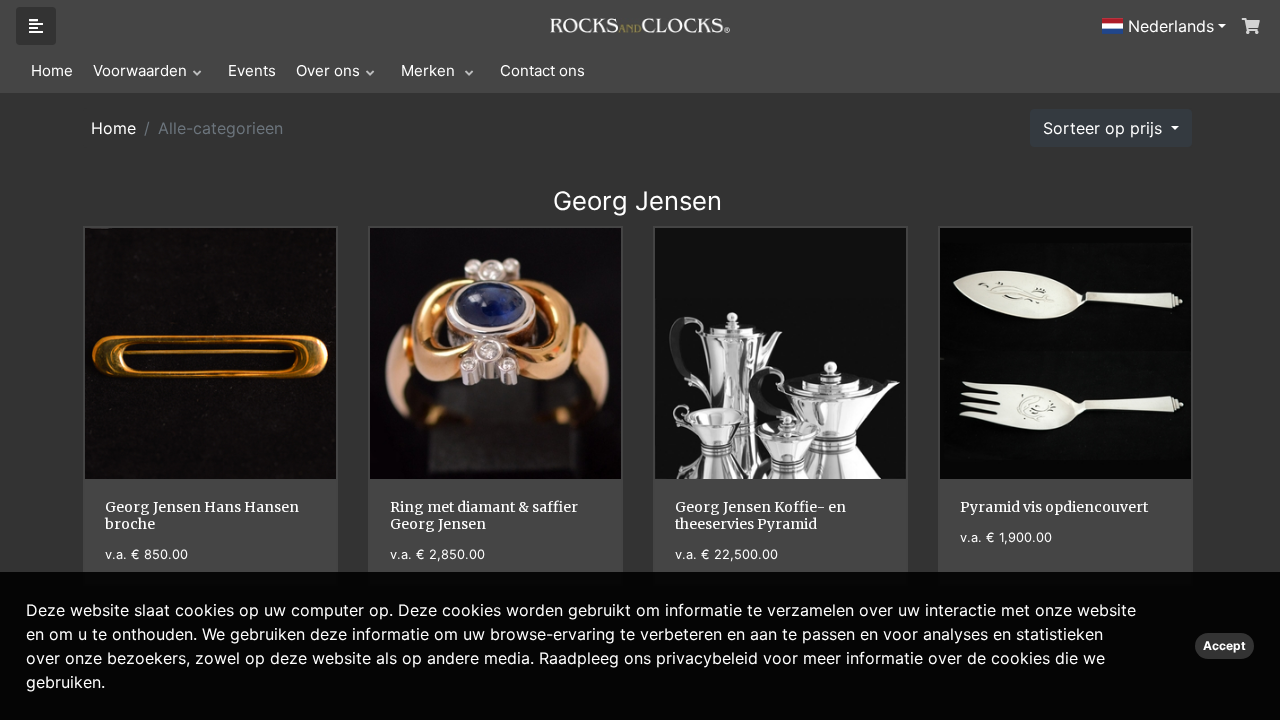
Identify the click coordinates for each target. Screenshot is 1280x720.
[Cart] (1249, 26)
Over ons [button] (328, 70)
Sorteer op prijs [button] (1105, 128)
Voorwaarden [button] (140, 70)
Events (252, 70)
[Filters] (36, 26)
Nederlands (1168, 26)
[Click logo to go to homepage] (640, 24)
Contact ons (542, 70)
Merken (430, 70)
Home (52, 70)
